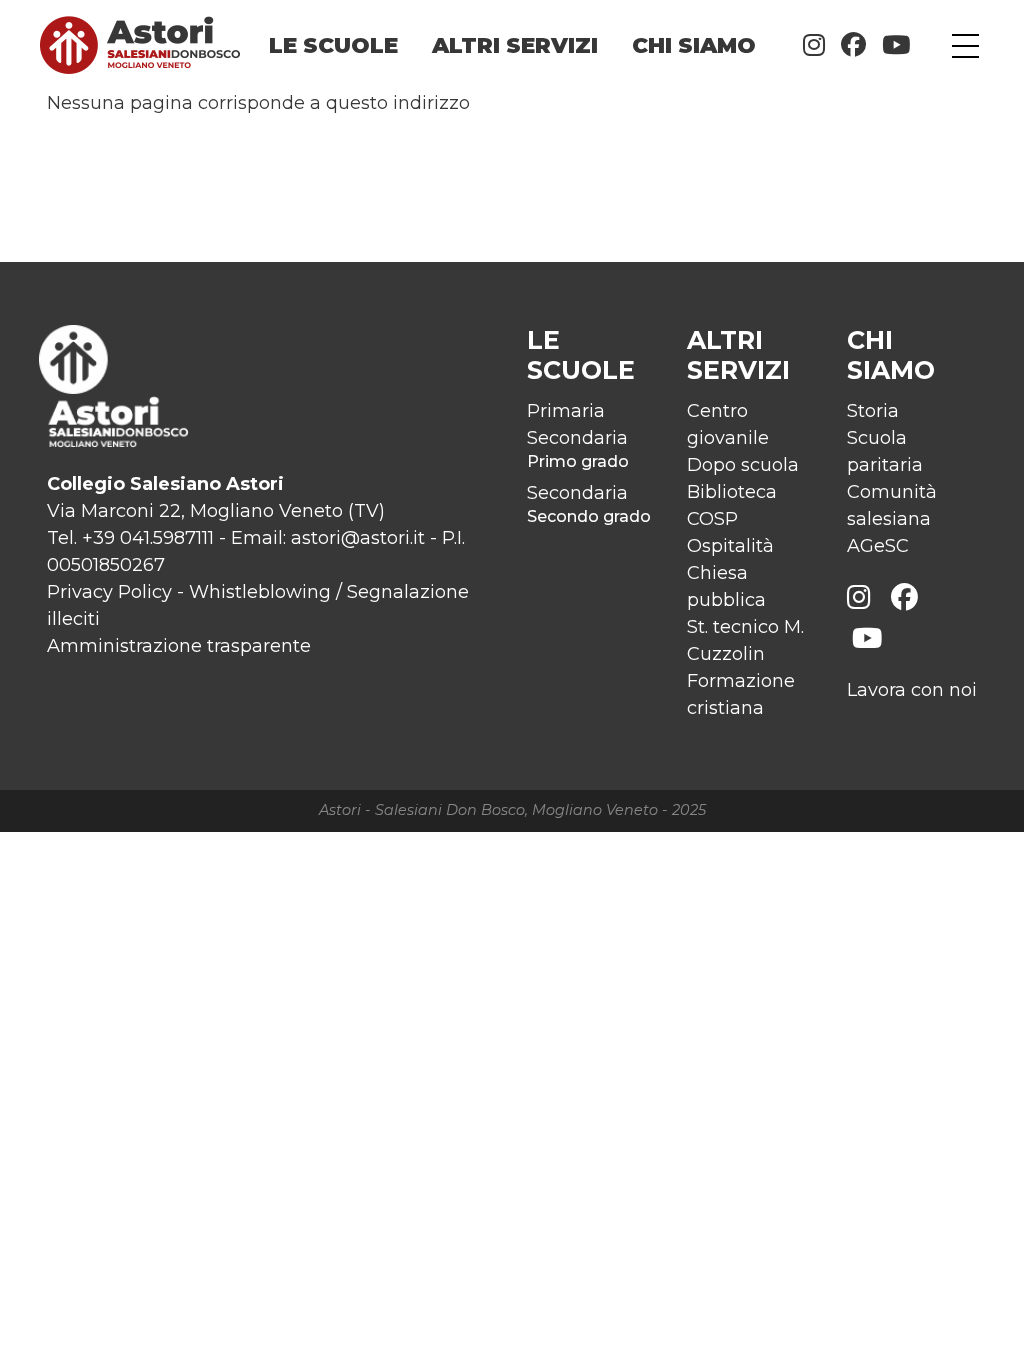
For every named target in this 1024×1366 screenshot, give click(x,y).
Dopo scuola (743, 465)
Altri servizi (515, 45)
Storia (873, 411)
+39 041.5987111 (148, 538)
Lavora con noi (912, 690)
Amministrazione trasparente (179, 646)
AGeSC (878, 546)
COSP (712, 519)
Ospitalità (730, 546)
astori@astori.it (358, 538)
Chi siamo (694, 45)
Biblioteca (732, 492)
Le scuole (333, 45)
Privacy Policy (109, 592)
